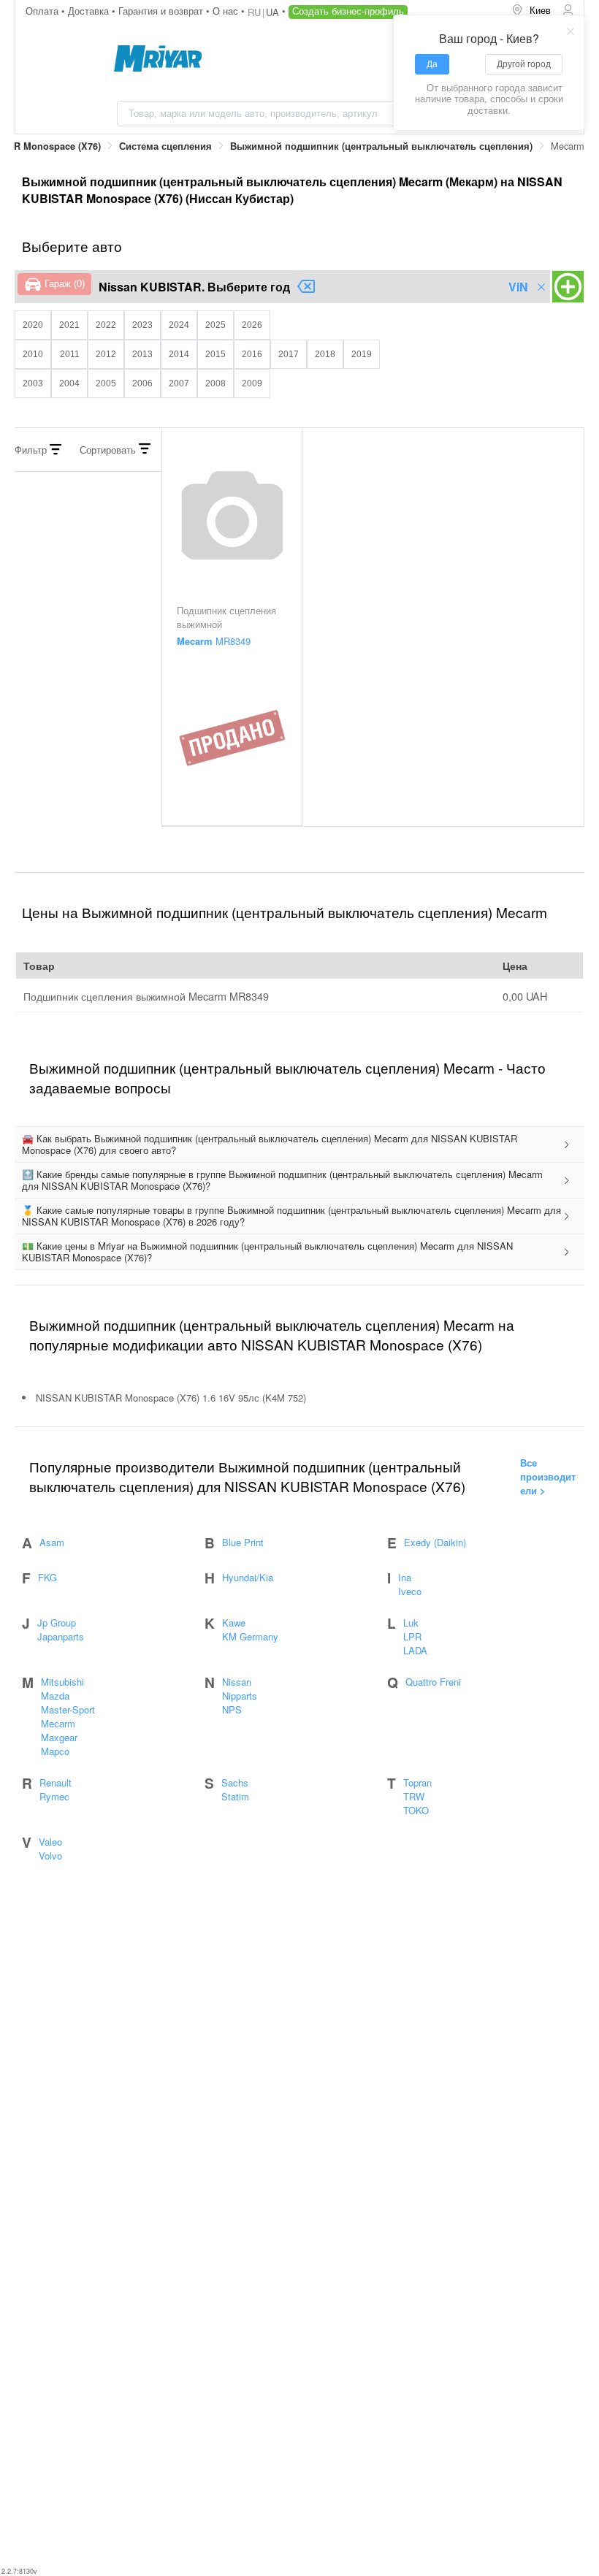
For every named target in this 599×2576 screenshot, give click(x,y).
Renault (56, 1782)
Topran (417, 1782)
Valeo (50, 1842)
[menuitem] (531, 11)
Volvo (50, 1855)
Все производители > (548, 1476)
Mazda (55, 1696)
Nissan (237, 1682)
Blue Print (243, 1542)
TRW (414, 1796)
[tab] (299, 1145)
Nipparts (240, 1696)
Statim (235, 1796)
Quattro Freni (433, 1682)
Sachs (235, 1782)
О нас (227, 11)
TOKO (416, 1810)
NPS (232, 1709)
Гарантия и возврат (162, 11)
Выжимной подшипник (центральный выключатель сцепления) (381, 146)
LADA (415, 1650)
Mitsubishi (62, 1682)
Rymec (54, 1796)
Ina (405, 1577)
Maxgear (59, 1737)
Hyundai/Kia (248, 1577)
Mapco (55, 1751)
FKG (47, 1577)
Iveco (410, 1591)
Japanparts (61, 1636)
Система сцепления (165, 146)
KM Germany (250, 1636)
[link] (165, 146)
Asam (52, 1542)
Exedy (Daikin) (435, 1542)
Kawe (234, 1623)
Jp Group (57, 1623)
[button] (299, 1145)
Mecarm (58, 1723)
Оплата (43, 11)
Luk (411, 1623)
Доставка (90, 11)
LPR (412, 1636)
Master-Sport (68, 1709)
